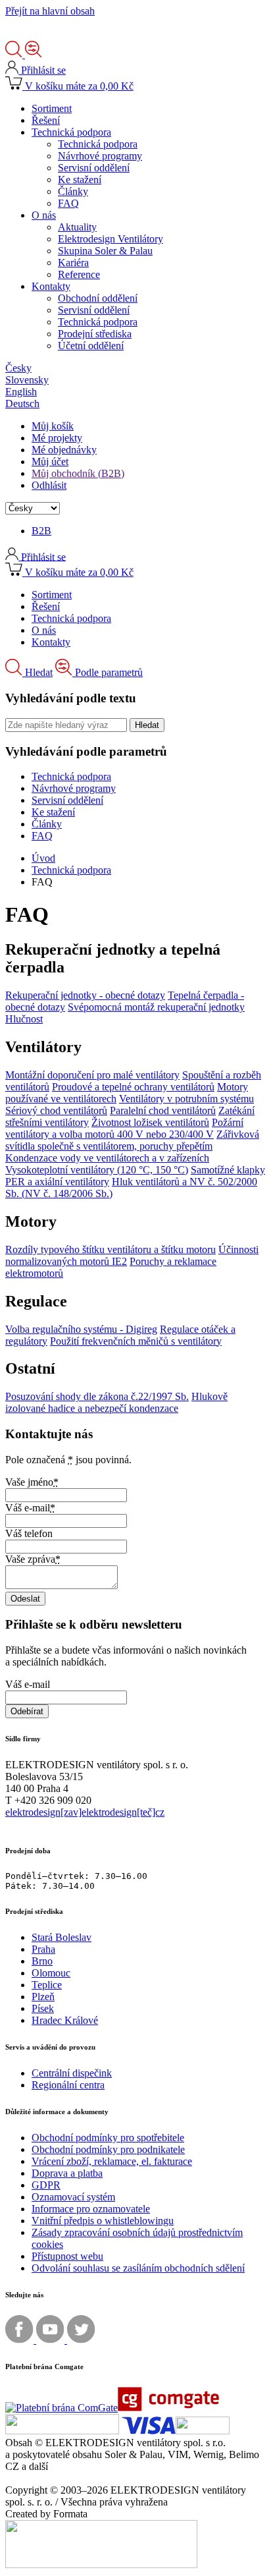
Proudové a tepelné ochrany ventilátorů (133, 1087)
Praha (43, 1949)
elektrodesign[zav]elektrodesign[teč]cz (85, 1812)
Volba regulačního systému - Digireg (81, 1329)
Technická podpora (71, 870)
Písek (43, 2008)
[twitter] (81, 2340)
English (21, 392)
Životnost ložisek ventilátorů (150, 1122)
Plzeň (43, 1997)
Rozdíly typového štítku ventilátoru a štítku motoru (111, 1249)
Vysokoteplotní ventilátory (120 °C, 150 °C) (97, 1170)
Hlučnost (24, 1019)
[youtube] (52, 2340)
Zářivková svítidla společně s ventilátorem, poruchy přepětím (132, 1140)
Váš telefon (29, 1533)
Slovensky (27, 380)
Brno (42, 1961)
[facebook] (21, 2340)
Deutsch (22, 404)
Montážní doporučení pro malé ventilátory (92, 1075)
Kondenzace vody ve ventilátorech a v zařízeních (107, 1158)
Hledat (39, 672)
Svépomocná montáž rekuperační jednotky (156, 1007)
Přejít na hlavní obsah (50, 11)
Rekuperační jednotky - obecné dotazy (85, 995)
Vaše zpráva (33, 1559)
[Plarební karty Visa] (176, 2431)
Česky (18, 368)
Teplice (47, 1985)
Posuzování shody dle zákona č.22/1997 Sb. (97, 1396)
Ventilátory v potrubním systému (186, 1099)
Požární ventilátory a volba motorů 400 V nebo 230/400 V (124, 1128)
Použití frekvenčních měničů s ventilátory (136, 1341)
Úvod (43, 858)
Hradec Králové (65, 2020)
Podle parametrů (109, 672)
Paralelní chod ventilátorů (163, 1110)
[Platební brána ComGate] (112, 2408)
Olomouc (51, 1973)
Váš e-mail (30, 1508)
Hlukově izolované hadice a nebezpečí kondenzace (116, 1402)
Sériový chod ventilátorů (56, 1110)
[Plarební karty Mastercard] (62, 2431)
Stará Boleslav (62, 1937)
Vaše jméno (32, 1482)
